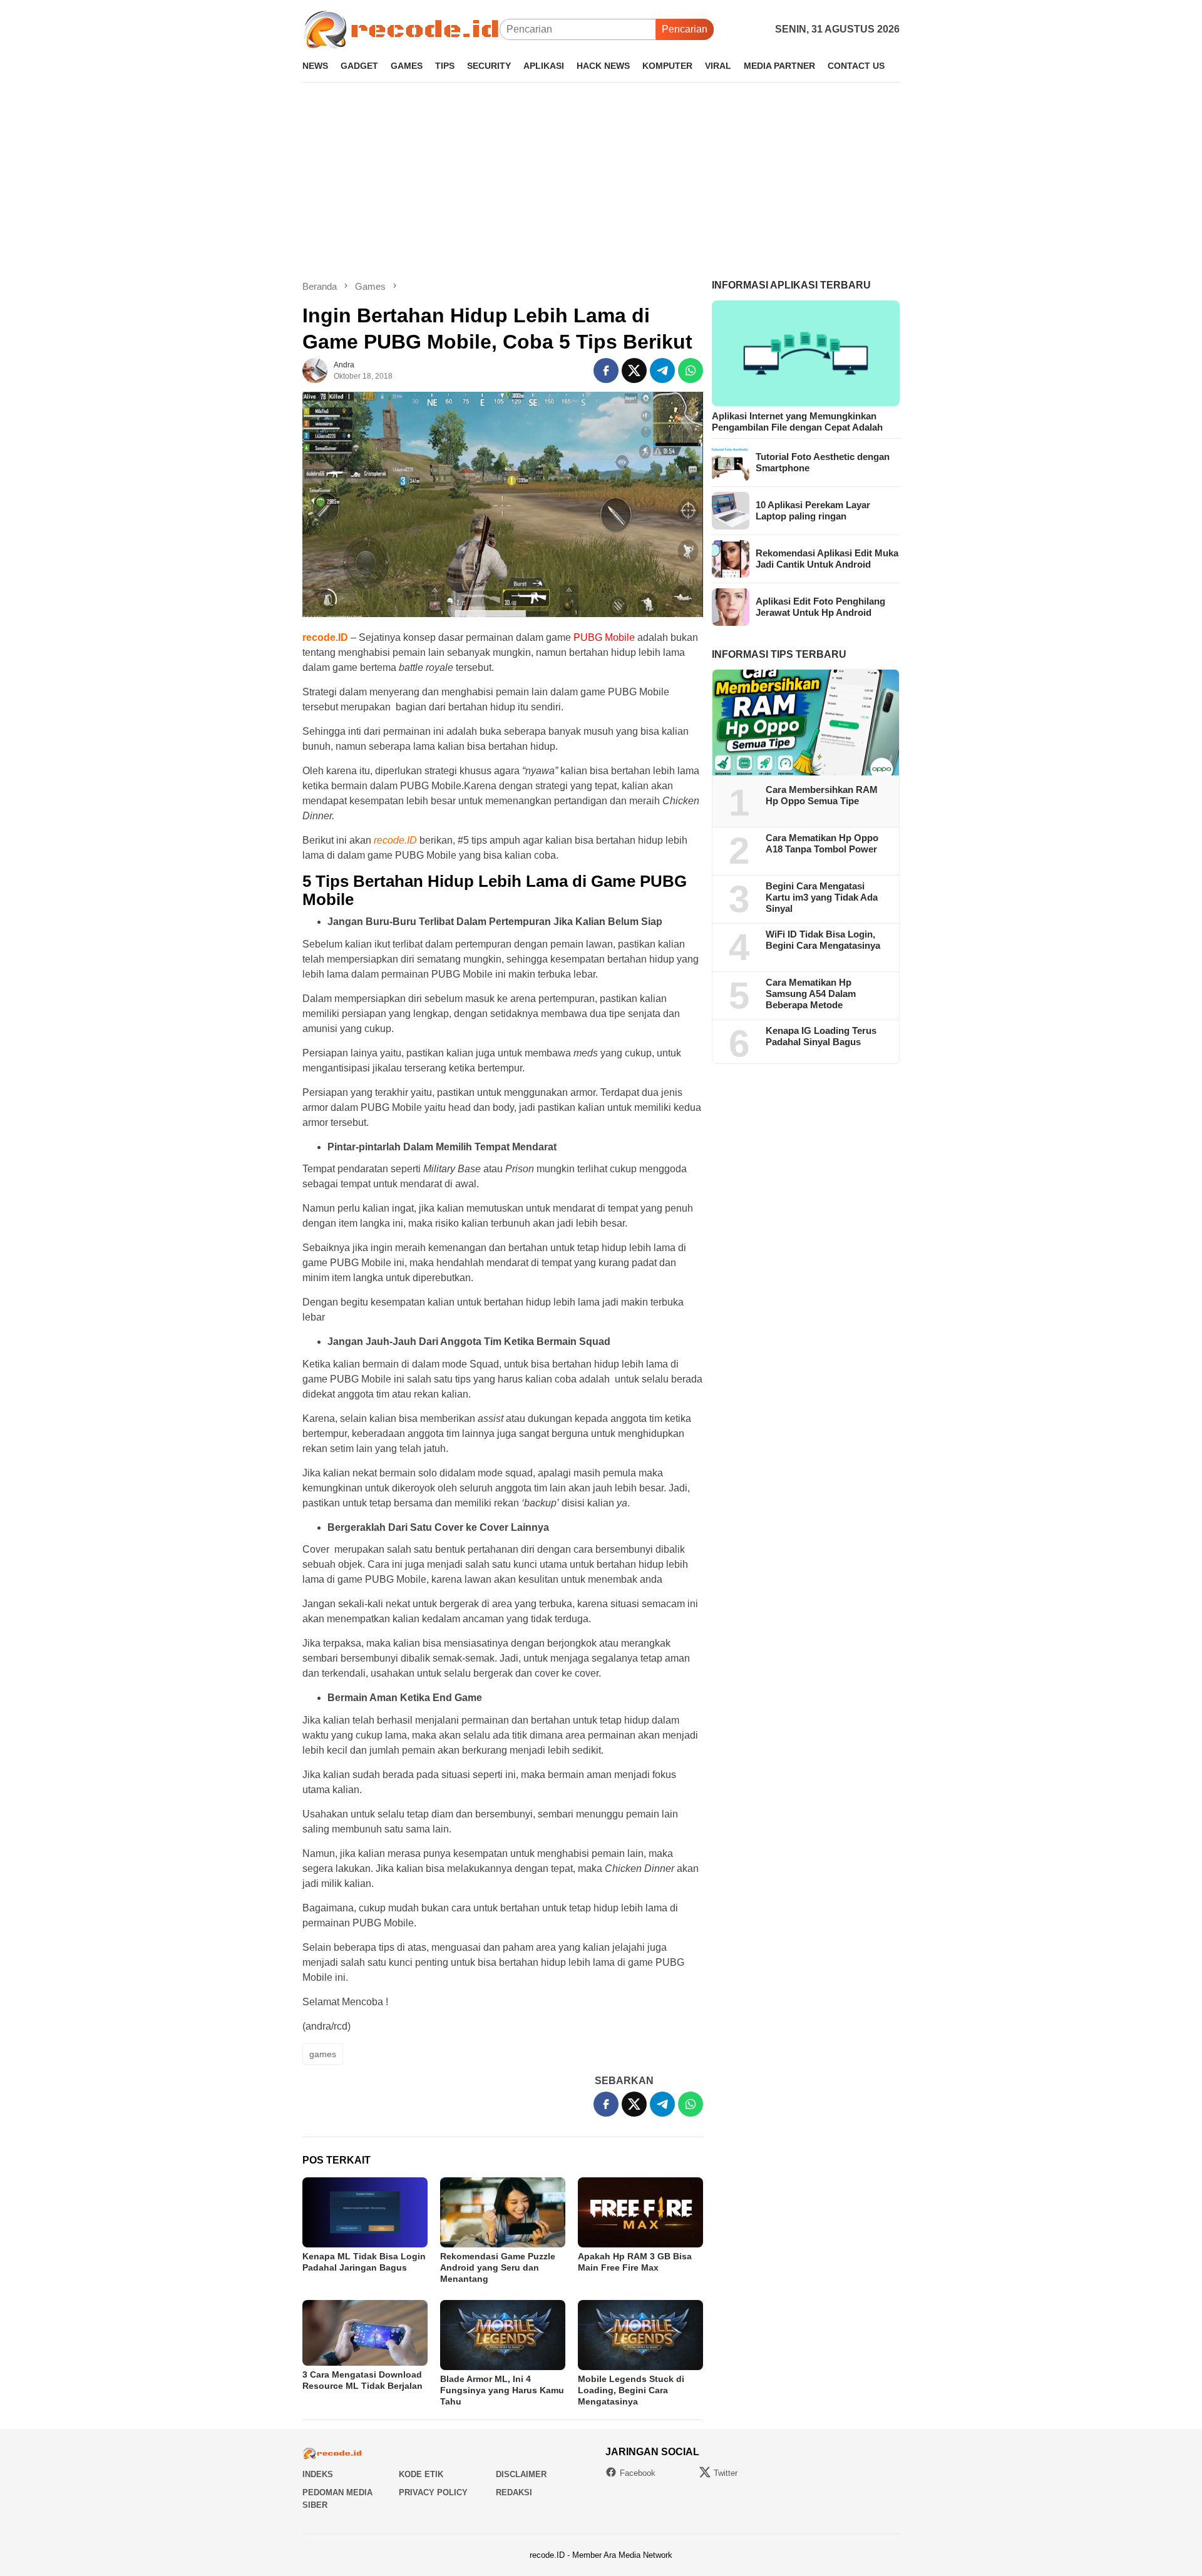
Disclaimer (521, 2474)
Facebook (638, 2473)
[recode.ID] (401, 28)
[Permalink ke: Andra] (315, 370)
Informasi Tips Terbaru (779, 654)
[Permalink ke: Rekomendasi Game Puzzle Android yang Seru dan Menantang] (503, 2212)
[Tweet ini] (634, 371)
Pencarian (685, 29)
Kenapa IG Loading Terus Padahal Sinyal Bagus (821, 1037)
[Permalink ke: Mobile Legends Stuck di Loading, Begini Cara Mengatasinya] (640, 2335)
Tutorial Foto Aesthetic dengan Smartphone (823, 462)
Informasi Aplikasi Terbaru (791, 285)
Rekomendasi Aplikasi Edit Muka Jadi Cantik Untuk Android (827, 559)
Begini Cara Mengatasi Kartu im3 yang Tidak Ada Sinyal (822, 898)
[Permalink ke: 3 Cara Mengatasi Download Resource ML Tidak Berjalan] (365, 2333)
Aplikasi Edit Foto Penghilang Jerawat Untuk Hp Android (820, 607)
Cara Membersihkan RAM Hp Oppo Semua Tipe (822, 796)
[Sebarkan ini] (606, 371)
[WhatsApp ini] (691, 371)
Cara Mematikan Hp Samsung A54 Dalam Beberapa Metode (811, 994)
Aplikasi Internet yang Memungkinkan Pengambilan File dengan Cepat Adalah (797, 422)
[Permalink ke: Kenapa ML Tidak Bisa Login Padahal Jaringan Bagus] (365, 2212)
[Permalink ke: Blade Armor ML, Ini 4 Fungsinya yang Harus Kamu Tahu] (503, 2335)
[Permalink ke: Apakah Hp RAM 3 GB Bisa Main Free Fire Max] (640, 2212)
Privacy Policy (433, 2492)
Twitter (726, 2473)
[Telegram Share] (662, 371)
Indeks (318, 2474)
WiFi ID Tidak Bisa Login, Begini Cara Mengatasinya (823, 940)
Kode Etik (421, 2474)
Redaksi (514, 2492)
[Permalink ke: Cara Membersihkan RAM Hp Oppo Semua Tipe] (806, 723)
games (323, 2054)
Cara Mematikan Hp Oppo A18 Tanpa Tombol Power (822, 844)
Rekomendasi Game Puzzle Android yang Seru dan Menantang (498, 2267)
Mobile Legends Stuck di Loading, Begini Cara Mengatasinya (631, 2390)
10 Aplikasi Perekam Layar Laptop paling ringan (813, 510)
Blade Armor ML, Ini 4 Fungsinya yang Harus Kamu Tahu (502, 2390)
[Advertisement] (601, 181)
